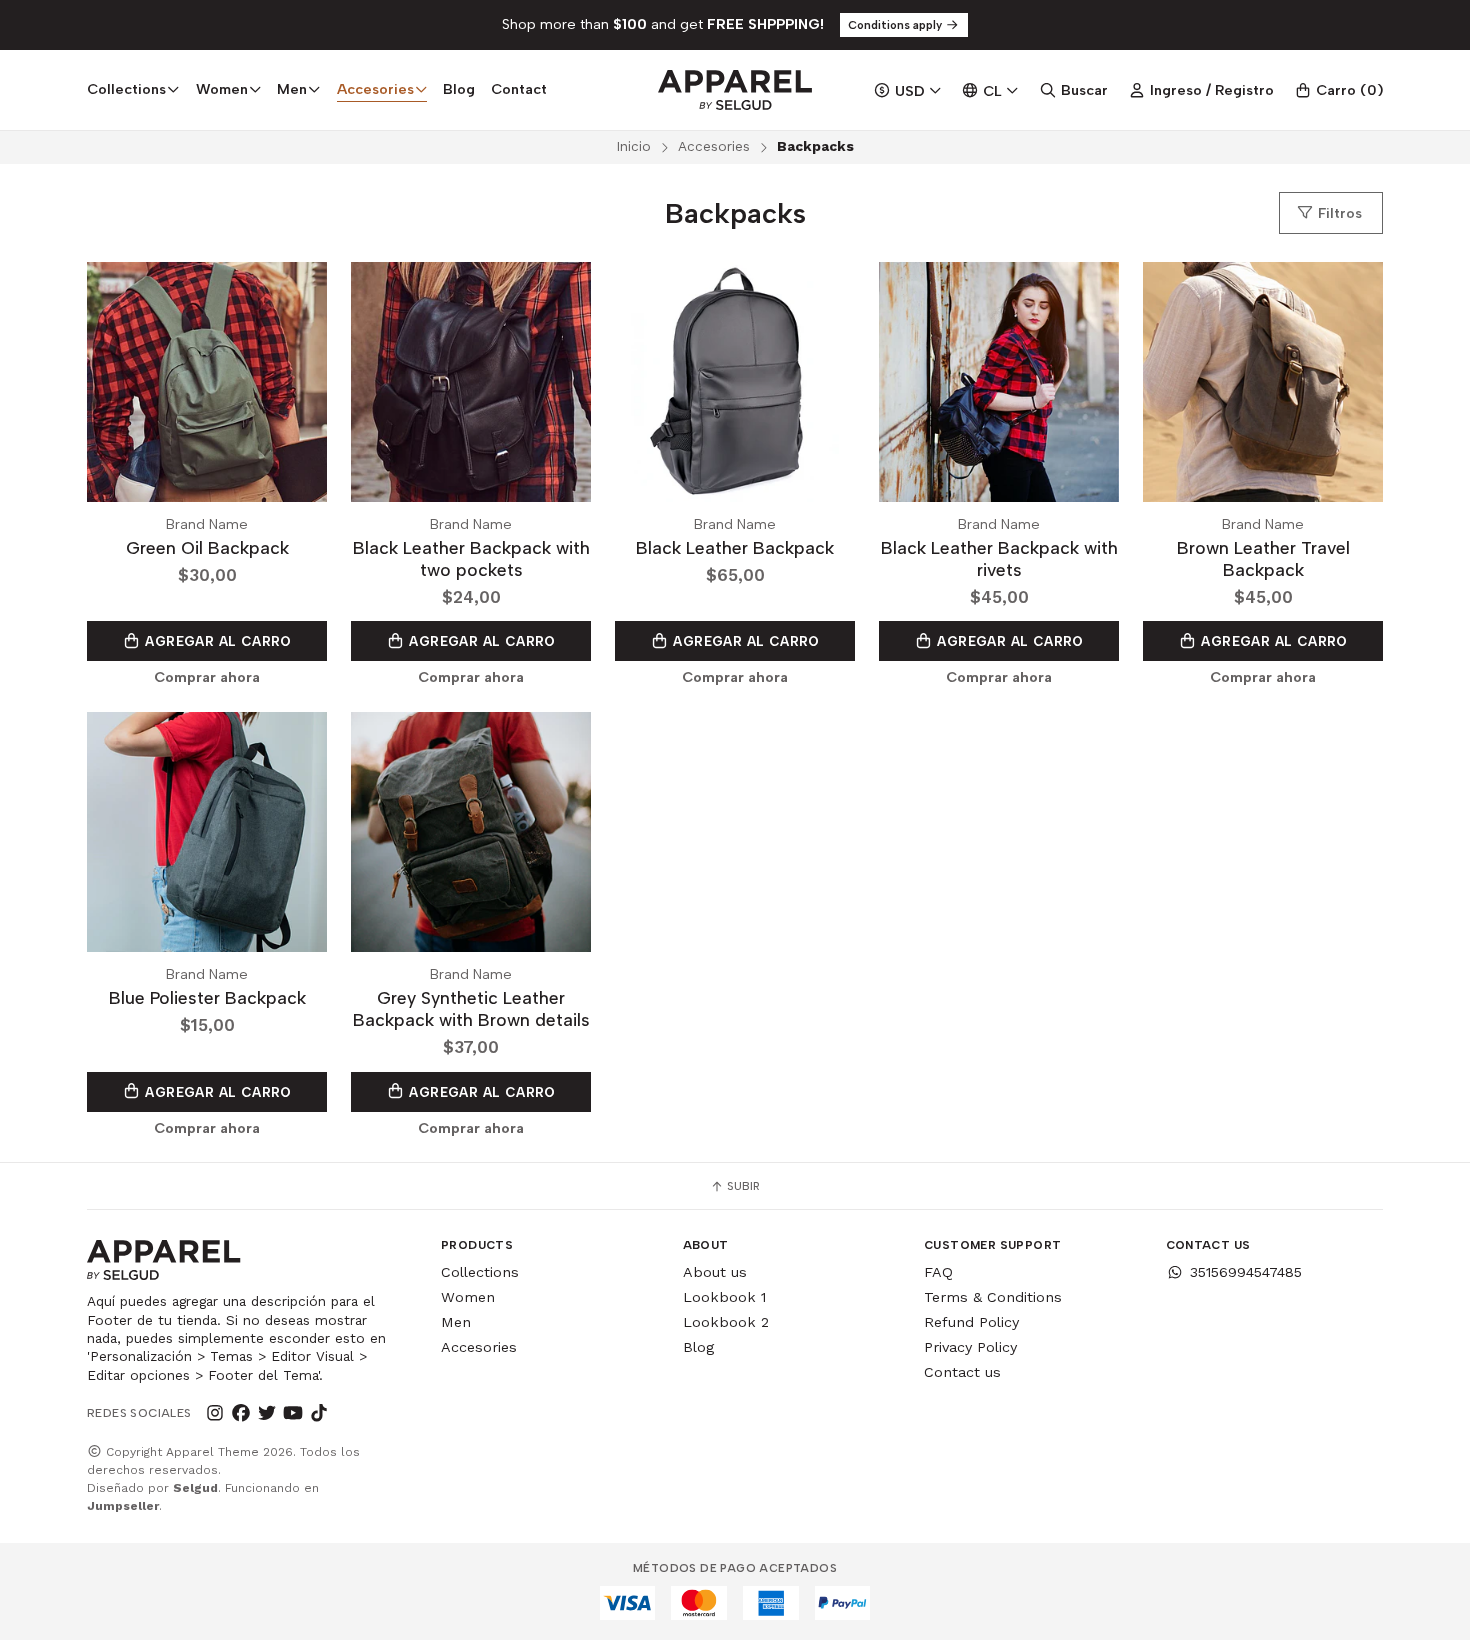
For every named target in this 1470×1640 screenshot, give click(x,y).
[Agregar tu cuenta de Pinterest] (345, 1413)
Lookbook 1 (724, 1297)
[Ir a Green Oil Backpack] (207, 382)
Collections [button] (126, 89)
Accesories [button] (375, 89)
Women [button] (222, 89)
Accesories (714, 146)
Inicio (633, 146)
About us (715, 1272)
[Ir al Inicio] (734, 90)
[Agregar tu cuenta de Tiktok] (319, 1413)
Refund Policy (971, 1322)
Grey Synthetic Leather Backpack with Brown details (471, 1008)
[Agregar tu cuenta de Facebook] (241, 1413)
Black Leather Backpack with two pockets (471, 558)
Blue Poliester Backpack (207, 997)
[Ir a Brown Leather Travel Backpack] (1263, 382)
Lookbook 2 (726, 1322)
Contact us (962, 1372)
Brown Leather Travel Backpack (1263, 558)
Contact (519, 89)
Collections (480, 1272)
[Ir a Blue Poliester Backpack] (207, 832)
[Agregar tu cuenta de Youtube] (293, 1413)
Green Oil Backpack (207, 547)
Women (468, 1297)
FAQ (938, 1272)
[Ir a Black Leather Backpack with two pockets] (471, 382)
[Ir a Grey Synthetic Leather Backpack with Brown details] (471, 832)
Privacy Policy (970, 1347)
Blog (459, 89)
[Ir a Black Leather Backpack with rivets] (999, 382)
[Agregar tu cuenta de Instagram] (215, 1413)
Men (456, 1322)
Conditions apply (896, 25)
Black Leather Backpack (735, 547)
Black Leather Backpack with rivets (999, 558)
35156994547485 (1246, 1272)
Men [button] (292, 89)
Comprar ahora (207, 677)
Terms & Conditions (993, 1297)
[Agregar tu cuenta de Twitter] (267, 1413)
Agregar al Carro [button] (216, 641)
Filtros (1338, 213)
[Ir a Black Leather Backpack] (735, 382)
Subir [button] (742, 1186)
